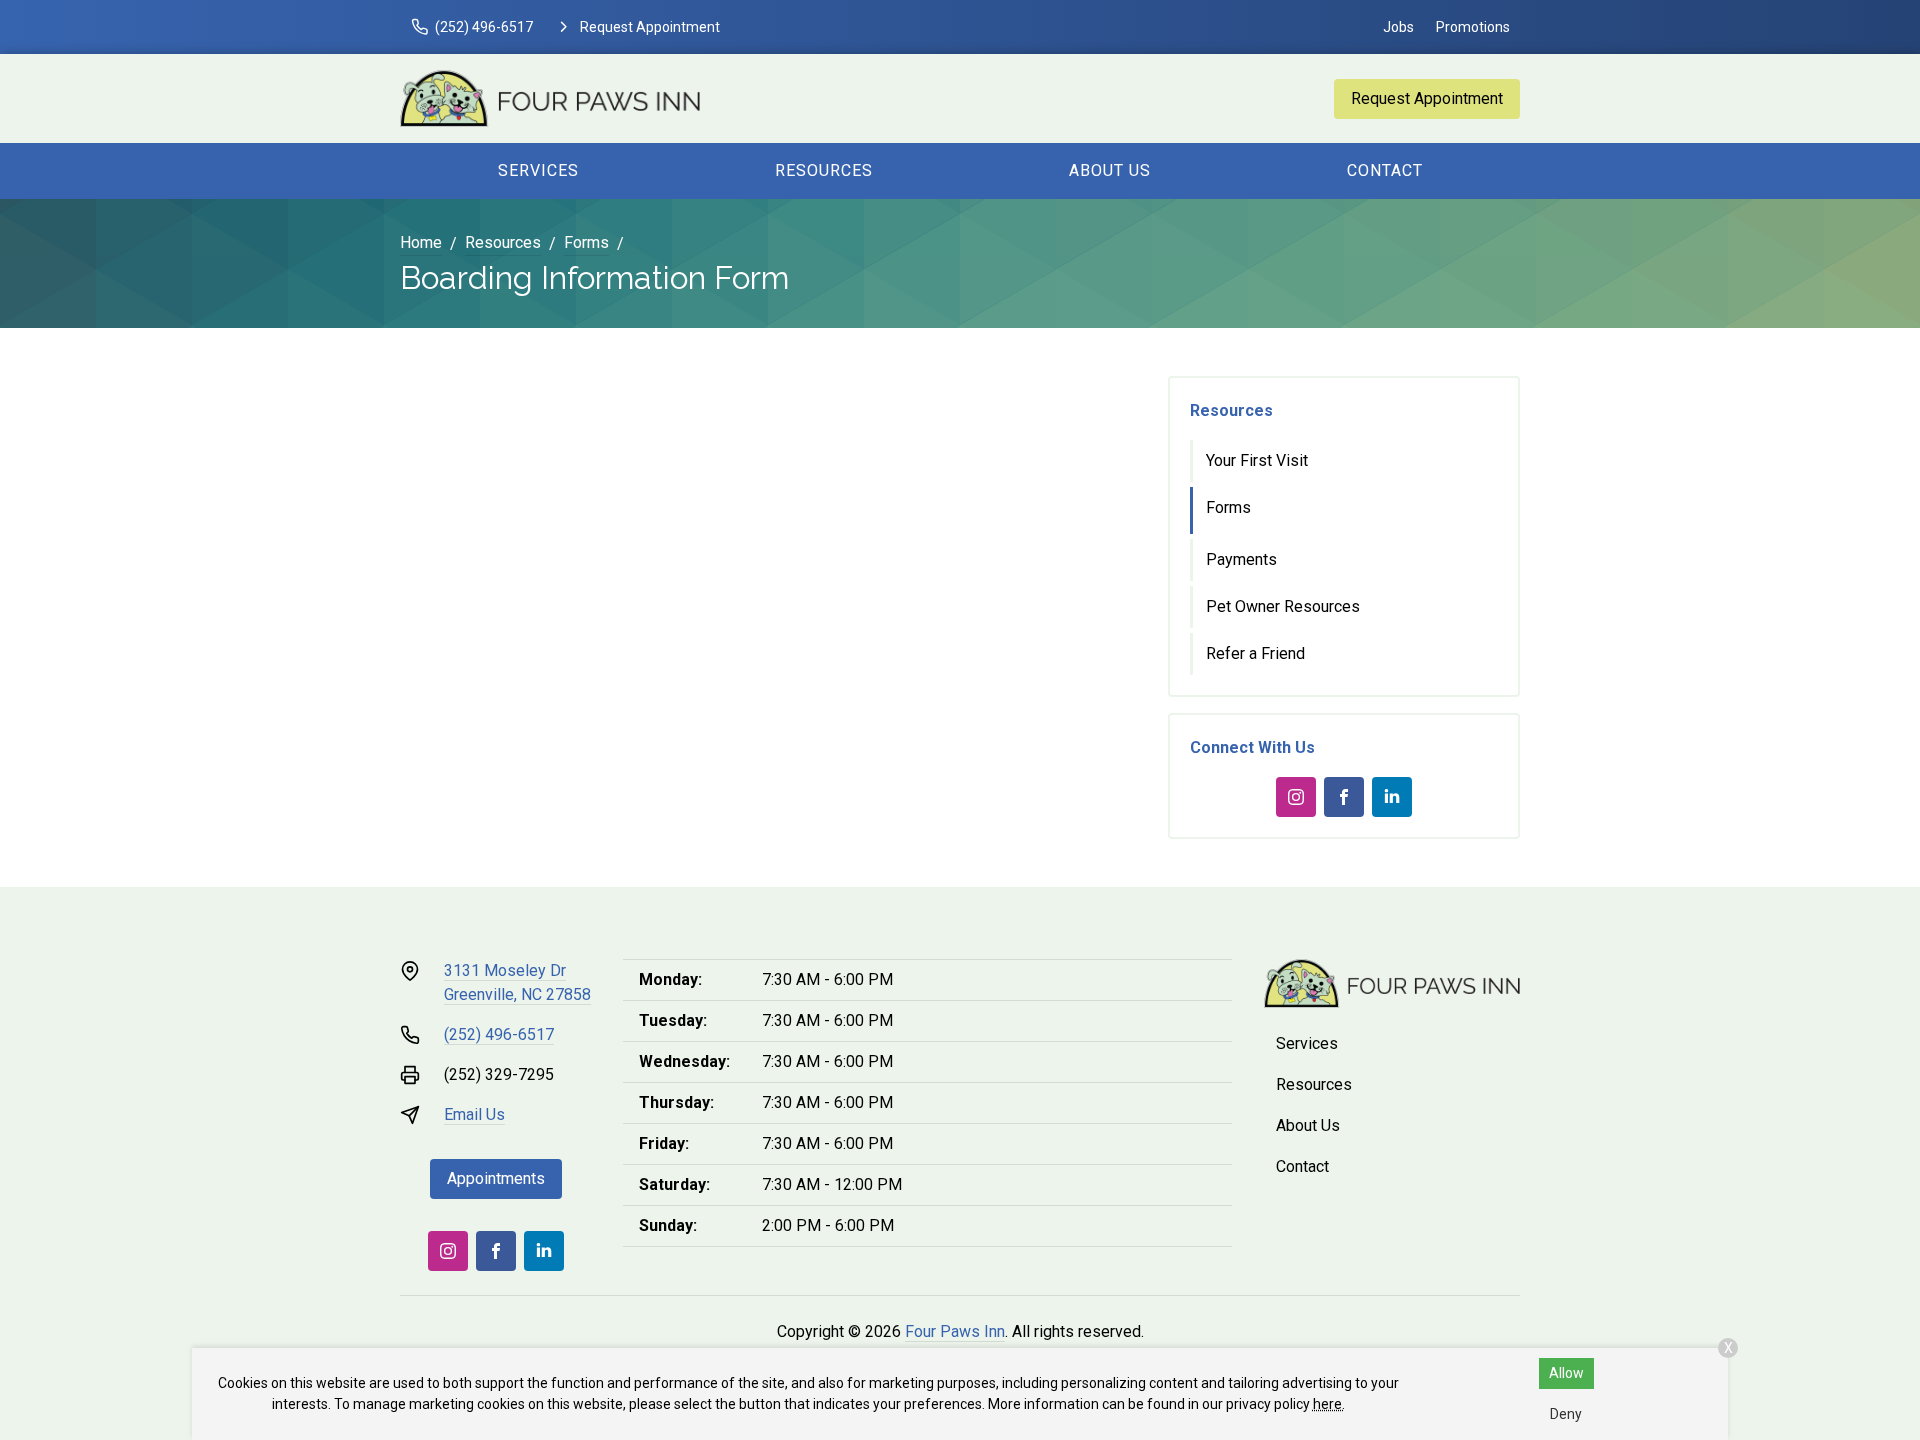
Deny (1566, 1414)
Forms (586, 242)
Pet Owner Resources (1283, 606)
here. (1329, 1404)
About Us (1110, 170)
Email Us (474, 1114)
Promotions (1473, 27)
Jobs (1398, 27)
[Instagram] (1296, 797)
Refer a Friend (1255, 653)
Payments (1241, 559)
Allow (1566, 1373)
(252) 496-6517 (499, 1034)
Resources (824, 170)
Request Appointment (1427, 98)
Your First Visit (1257, 460)
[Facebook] (1344, 797)
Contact (1385, 170)
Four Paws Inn (955, 1331)
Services (538, 170)
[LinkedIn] (1392, 797)
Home (421, 242)
